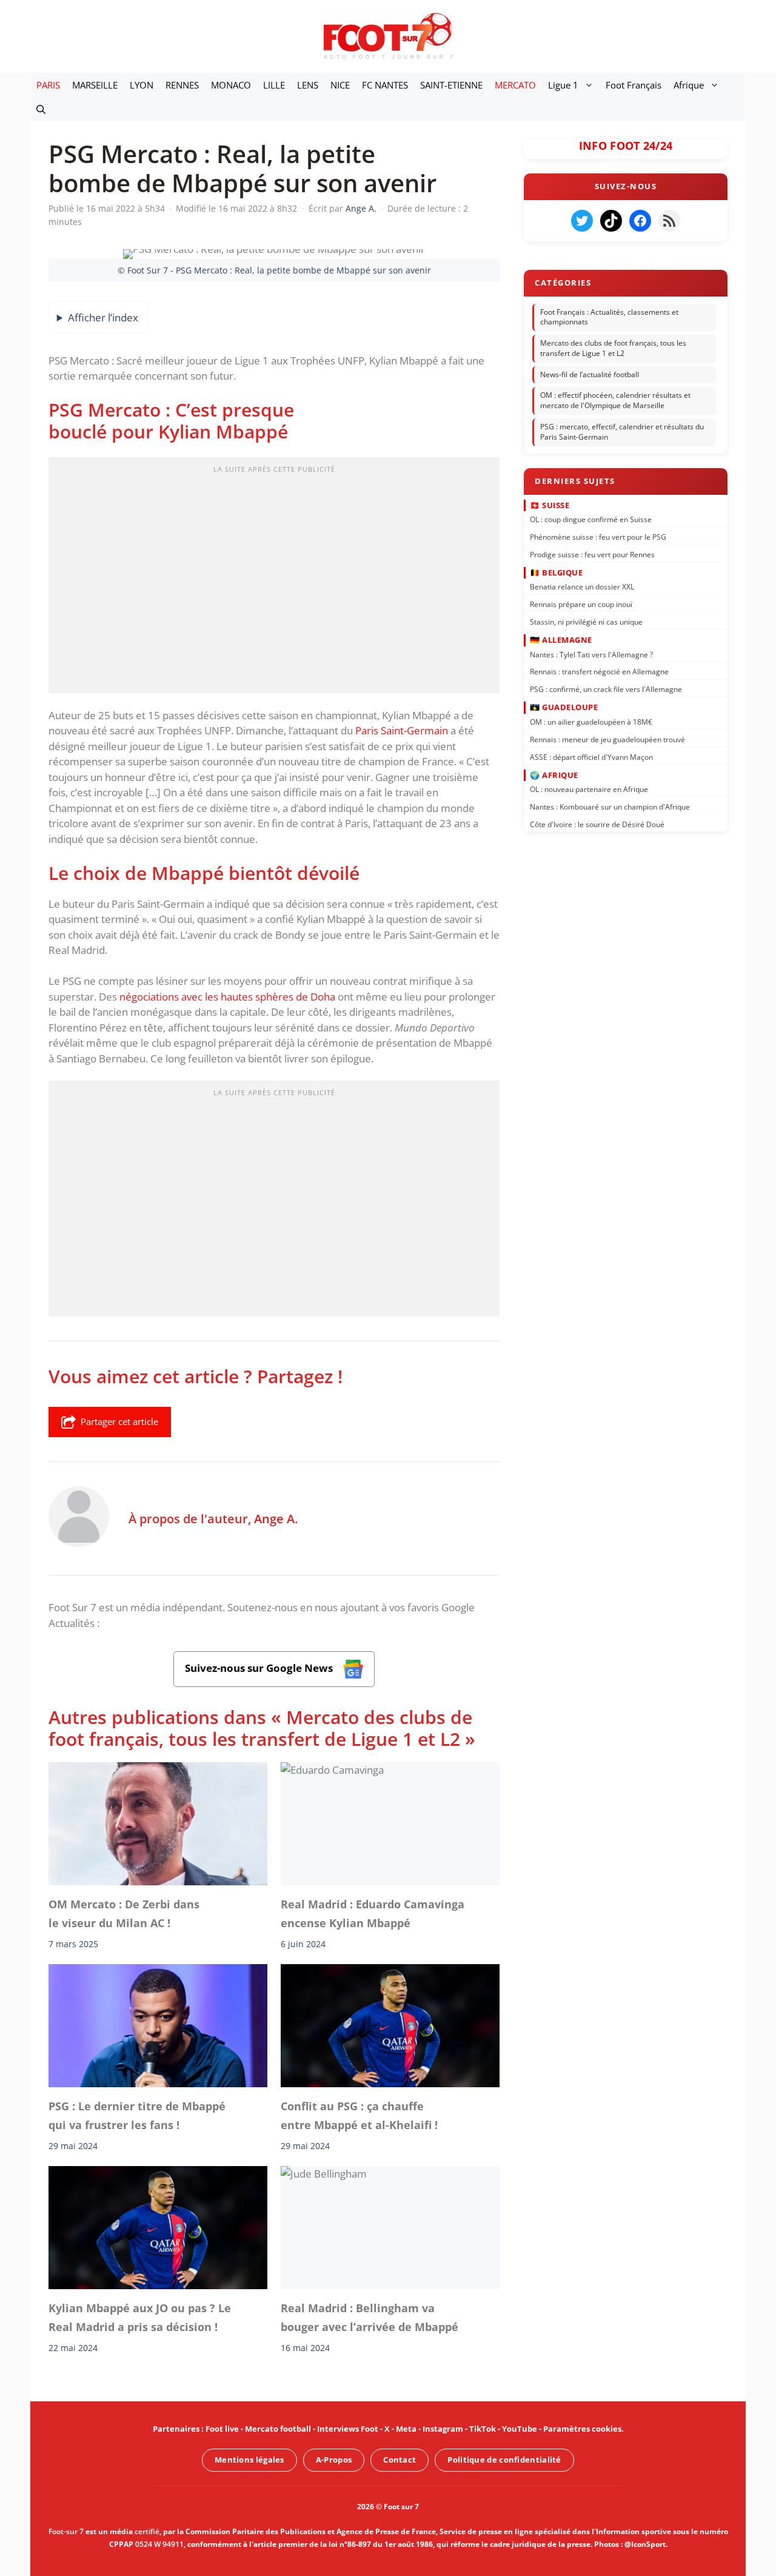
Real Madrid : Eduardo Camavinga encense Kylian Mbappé (373, 1914)
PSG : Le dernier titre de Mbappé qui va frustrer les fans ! (137, 2116)
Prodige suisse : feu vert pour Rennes (592, 554)
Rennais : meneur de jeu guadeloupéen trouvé (607, 739)
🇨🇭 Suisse (550, 505)
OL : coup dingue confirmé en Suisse (591, 519)
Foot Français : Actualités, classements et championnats (609, 317)
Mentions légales (249, 2460)
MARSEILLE (95, 85)
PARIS (48, 85)
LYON (142, 85)
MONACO (231, 85)
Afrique (689, 85)
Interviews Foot (348, 2429)
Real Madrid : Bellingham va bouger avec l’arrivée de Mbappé (370, 2317)
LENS (308, 85)
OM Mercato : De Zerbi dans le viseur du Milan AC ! (124, 1914)
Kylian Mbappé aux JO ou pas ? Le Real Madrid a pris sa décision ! (140, 2317)
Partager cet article (119, 1421)
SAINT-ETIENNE (451, 85)
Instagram (443, 2429)
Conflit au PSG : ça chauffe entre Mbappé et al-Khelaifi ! (359, 2116)
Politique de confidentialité (504, 2460)
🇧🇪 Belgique (556, 572)
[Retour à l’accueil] (388, 35)
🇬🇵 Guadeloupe (564, 707)
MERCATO (515, 85)
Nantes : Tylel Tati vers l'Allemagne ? (591, 654)
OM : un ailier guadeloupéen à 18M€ (591, 722)
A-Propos (334, 2460)
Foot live (222, 2429)
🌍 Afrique (554, 774)
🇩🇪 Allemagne (561, 640)
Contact (400, 2460)
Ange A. (276, 1518)
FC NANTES (385, 85)
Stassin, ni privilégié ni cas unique (586, 622)
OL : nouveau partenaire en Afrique (589, 789)
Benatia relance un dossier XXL (582, 587)
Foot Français (634, 85)
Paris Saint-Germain (402, 730)
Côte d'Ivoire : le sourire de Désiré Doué (597, 824)
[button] (41, 109)
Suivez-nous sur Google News (260, 1669)
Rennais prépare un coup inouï (581, 604)
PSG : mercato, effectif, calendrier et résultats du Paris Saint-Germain (622, 432)
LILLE (274, 85)
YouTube (520, 2429)
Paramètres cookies (582, 2429)
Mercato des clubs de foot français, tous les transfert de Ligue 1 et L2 (613, 348)
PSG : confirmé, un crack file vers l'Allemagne (606, 689)
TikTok (483, 2429)
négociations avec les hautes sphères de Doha (227, 997)
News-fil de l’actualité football (590, 374)
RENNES (182, 85)
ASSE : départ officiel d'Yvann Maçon (591, 756)
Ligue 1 (563, 85)
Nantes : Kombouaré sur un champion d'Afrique (610, 807)
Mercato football (278, 2429)
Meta (406, 2429)
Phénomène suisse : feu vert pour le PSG (598, 537)
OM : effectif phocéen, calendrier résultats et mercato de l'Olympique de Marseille (615, 401)
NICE (340, 85)
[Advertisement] (274, 579)
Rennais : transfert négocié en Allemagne (599, 672)
